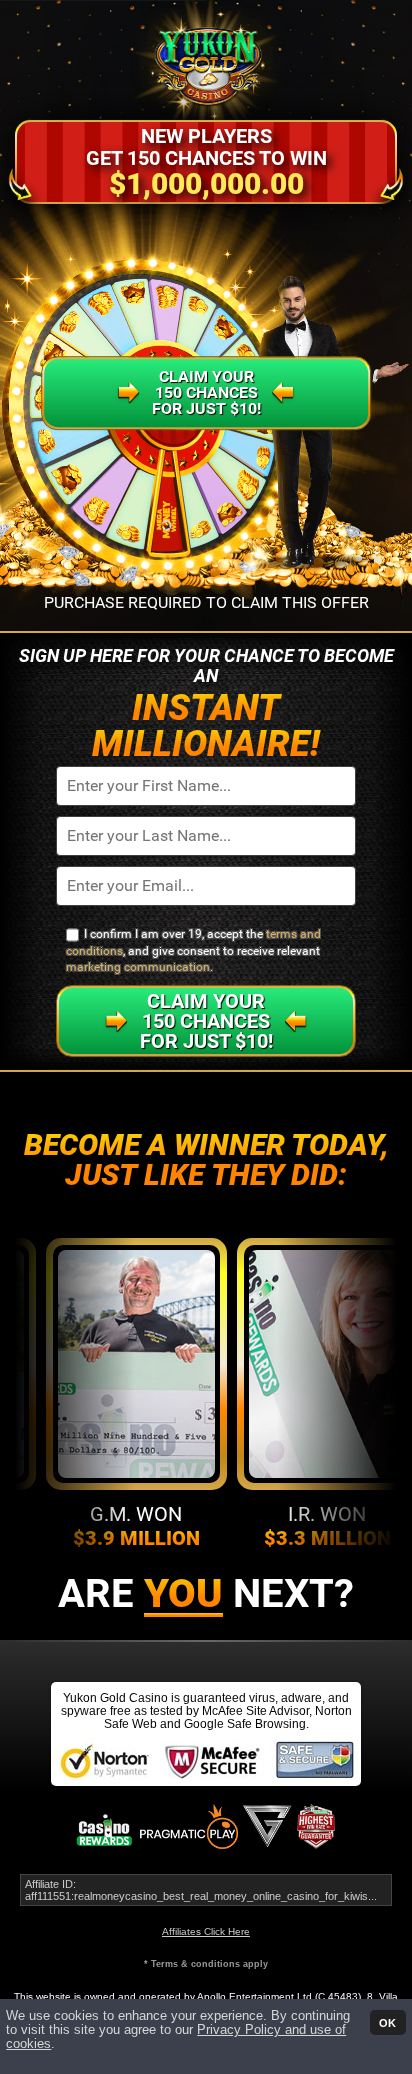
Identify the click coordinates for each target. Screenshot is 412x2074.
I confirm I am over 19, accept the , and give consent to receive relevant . (193, 950)
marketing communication (138, 967)
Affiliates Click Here (206, 1931)
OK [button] (387, 2022)
